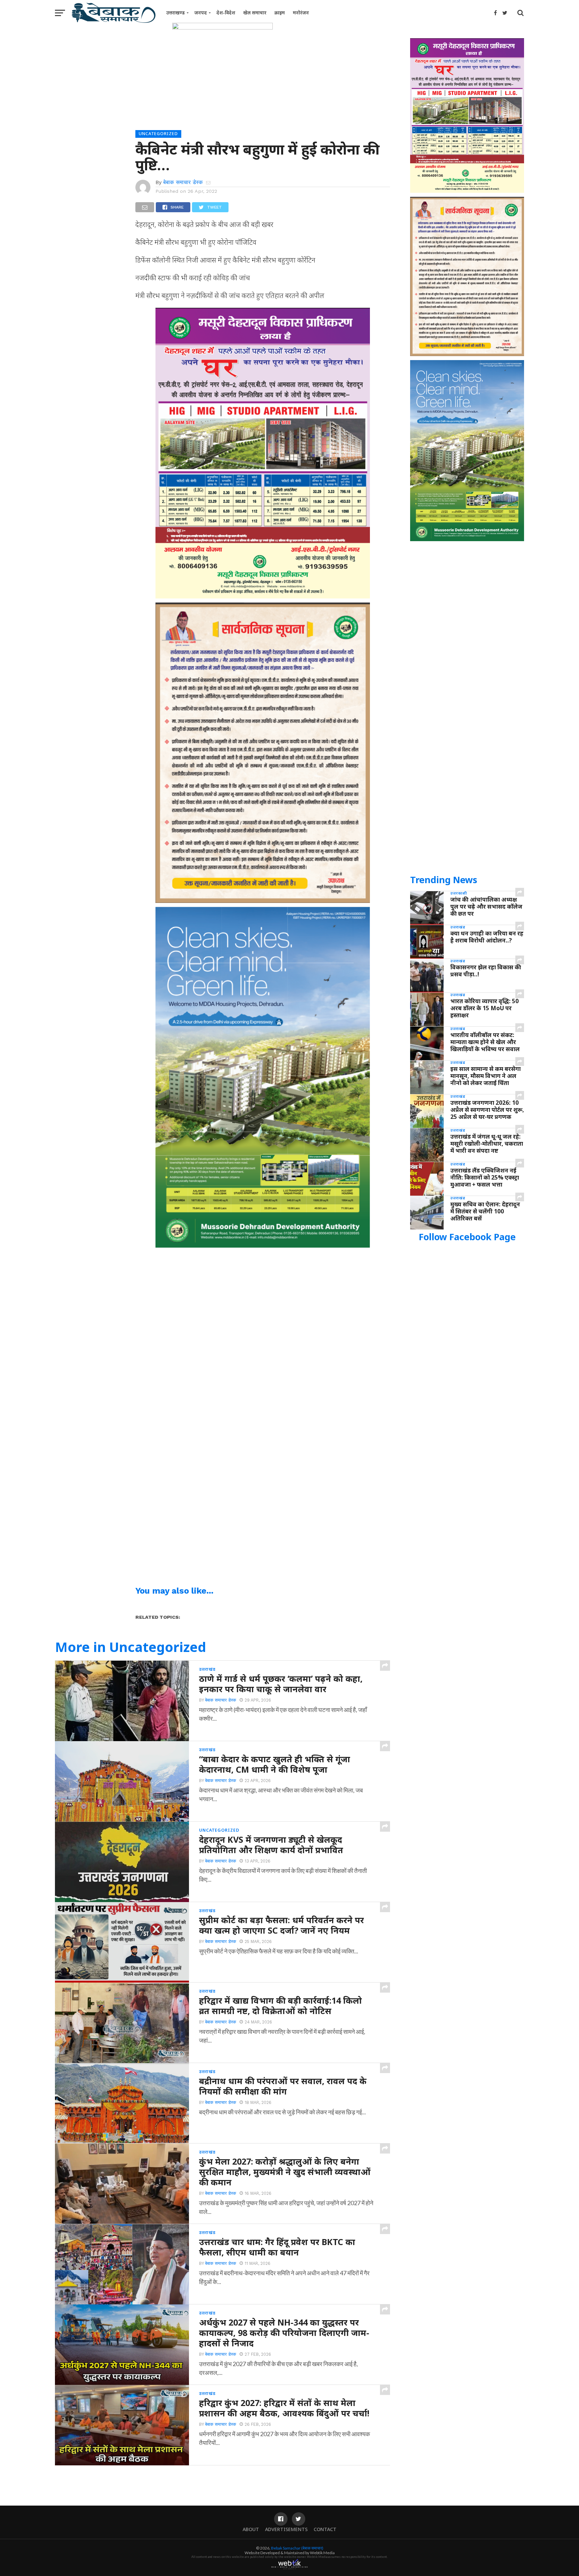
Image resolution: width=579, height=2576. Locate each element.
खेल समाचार (255, 13)
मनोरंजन (301, 13)
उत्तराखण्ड (175, 13)
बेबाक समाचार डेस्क (183, 182)
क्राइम (280, 13)
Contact (325, 2529)
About (251, 2529)
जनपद (201, 13)
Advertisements (286, 2529)
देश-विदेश (226, 13)
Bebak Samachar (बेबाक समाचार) (297, 2548)
